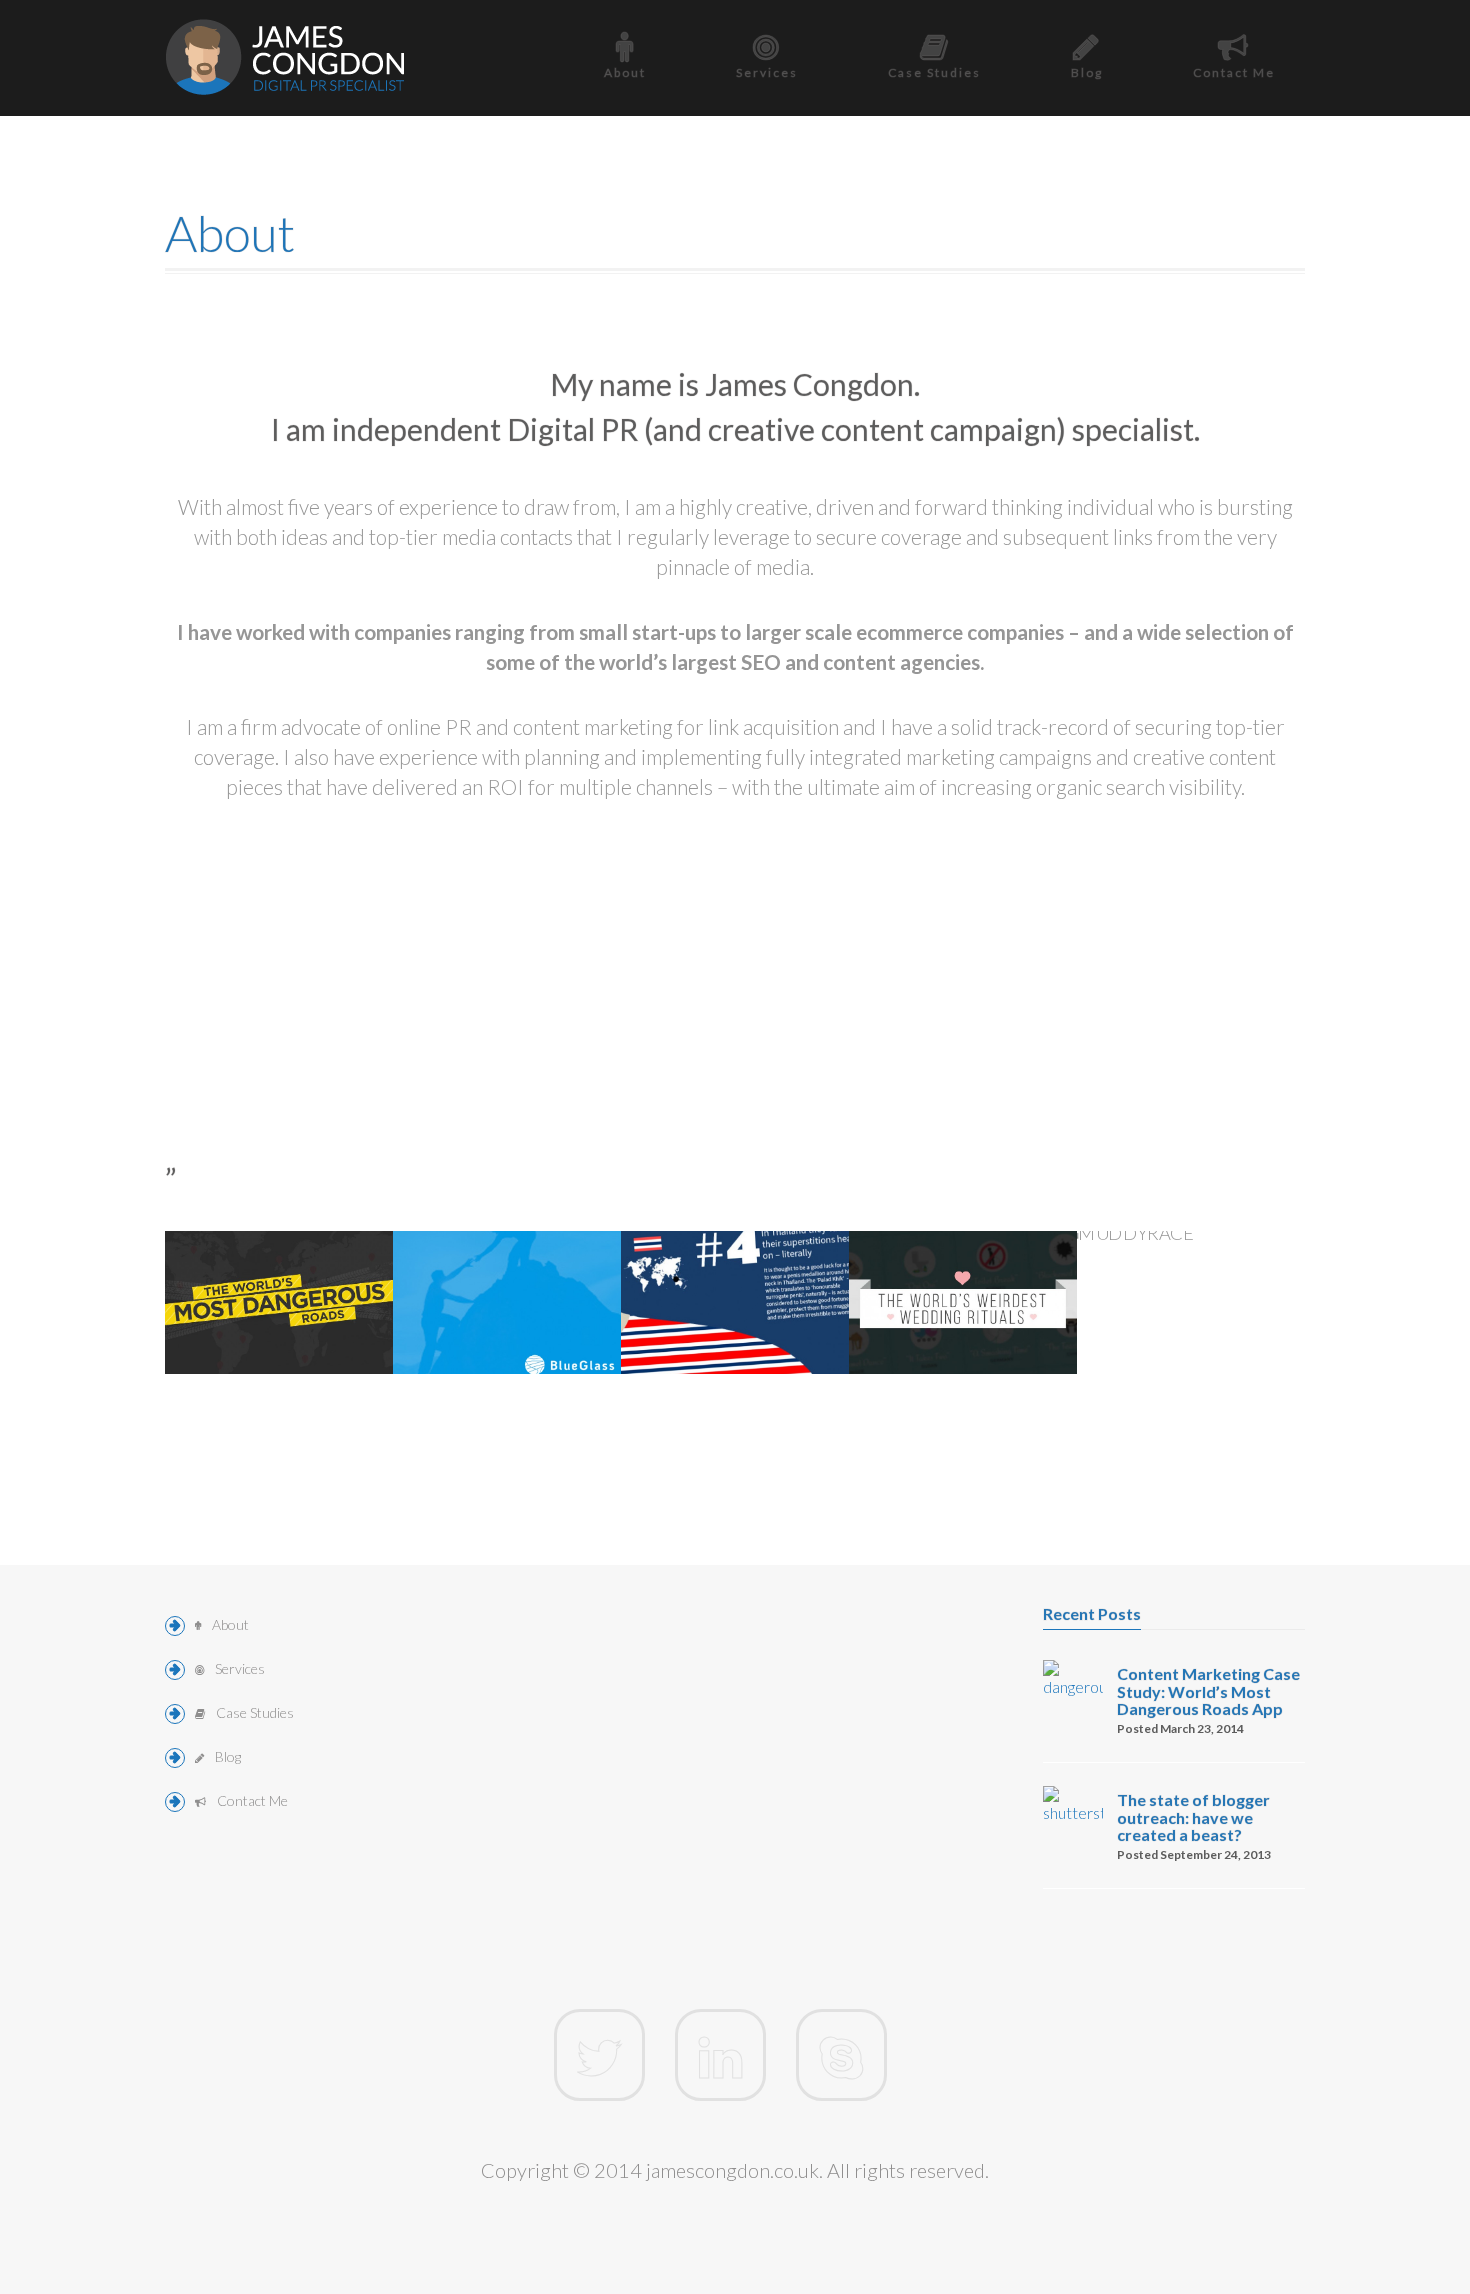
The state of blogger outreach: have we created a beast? (1193, 1817)
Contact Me (1234, 72)
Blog (1087, 72)
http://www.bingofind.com (739, 1303)
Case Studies (934, 72)
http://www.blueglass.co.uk (514, 1303)
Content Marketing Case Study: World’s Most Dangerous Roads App (1208, 1691)
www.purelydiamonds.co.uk (972, 1325)
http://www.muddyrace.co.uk (1207, 1325)
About (625, 72)
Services (767, 72)
